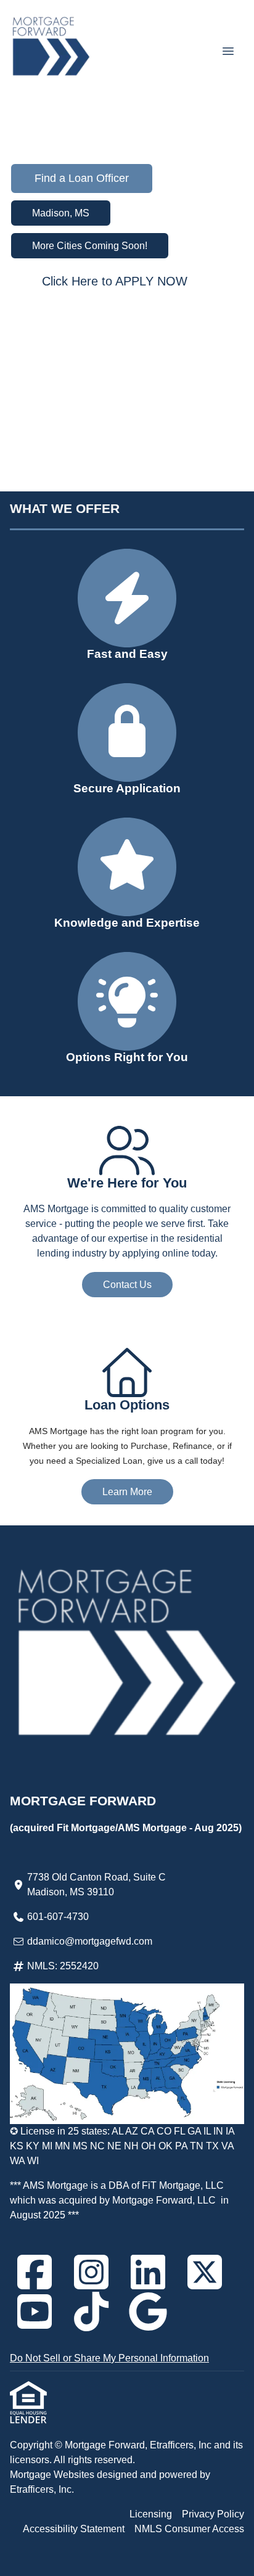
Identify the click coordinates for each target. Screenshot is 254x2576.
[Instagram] (91, 2272)
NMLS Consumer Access (189, 2529)
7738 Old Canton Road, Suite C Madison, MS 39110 (96, 1885)
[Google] (148, 2311)
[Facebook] (35, 2272)
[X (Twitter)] (205, 2272)
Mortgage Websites (53, 2475)
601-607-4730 (58, 1917)
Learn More (127, 1492)
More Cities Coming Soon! (90, 246)
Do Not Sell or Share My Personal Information (109, 2358)
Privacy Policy (213, 2514)
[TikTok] (91, 2311)
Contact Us (127, 1285)
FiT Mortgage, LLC (183, 2185)
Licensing (151, 2514)
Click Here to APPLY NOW (115, 281)
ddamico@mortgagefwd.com (90, 1941)
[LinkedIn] (148, 2272)
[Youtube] (35, 2311)
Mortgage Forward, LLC (164, 2200)
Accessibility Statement (74, 2529)
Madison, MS (61, 213)
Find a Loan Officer (82, 178)
